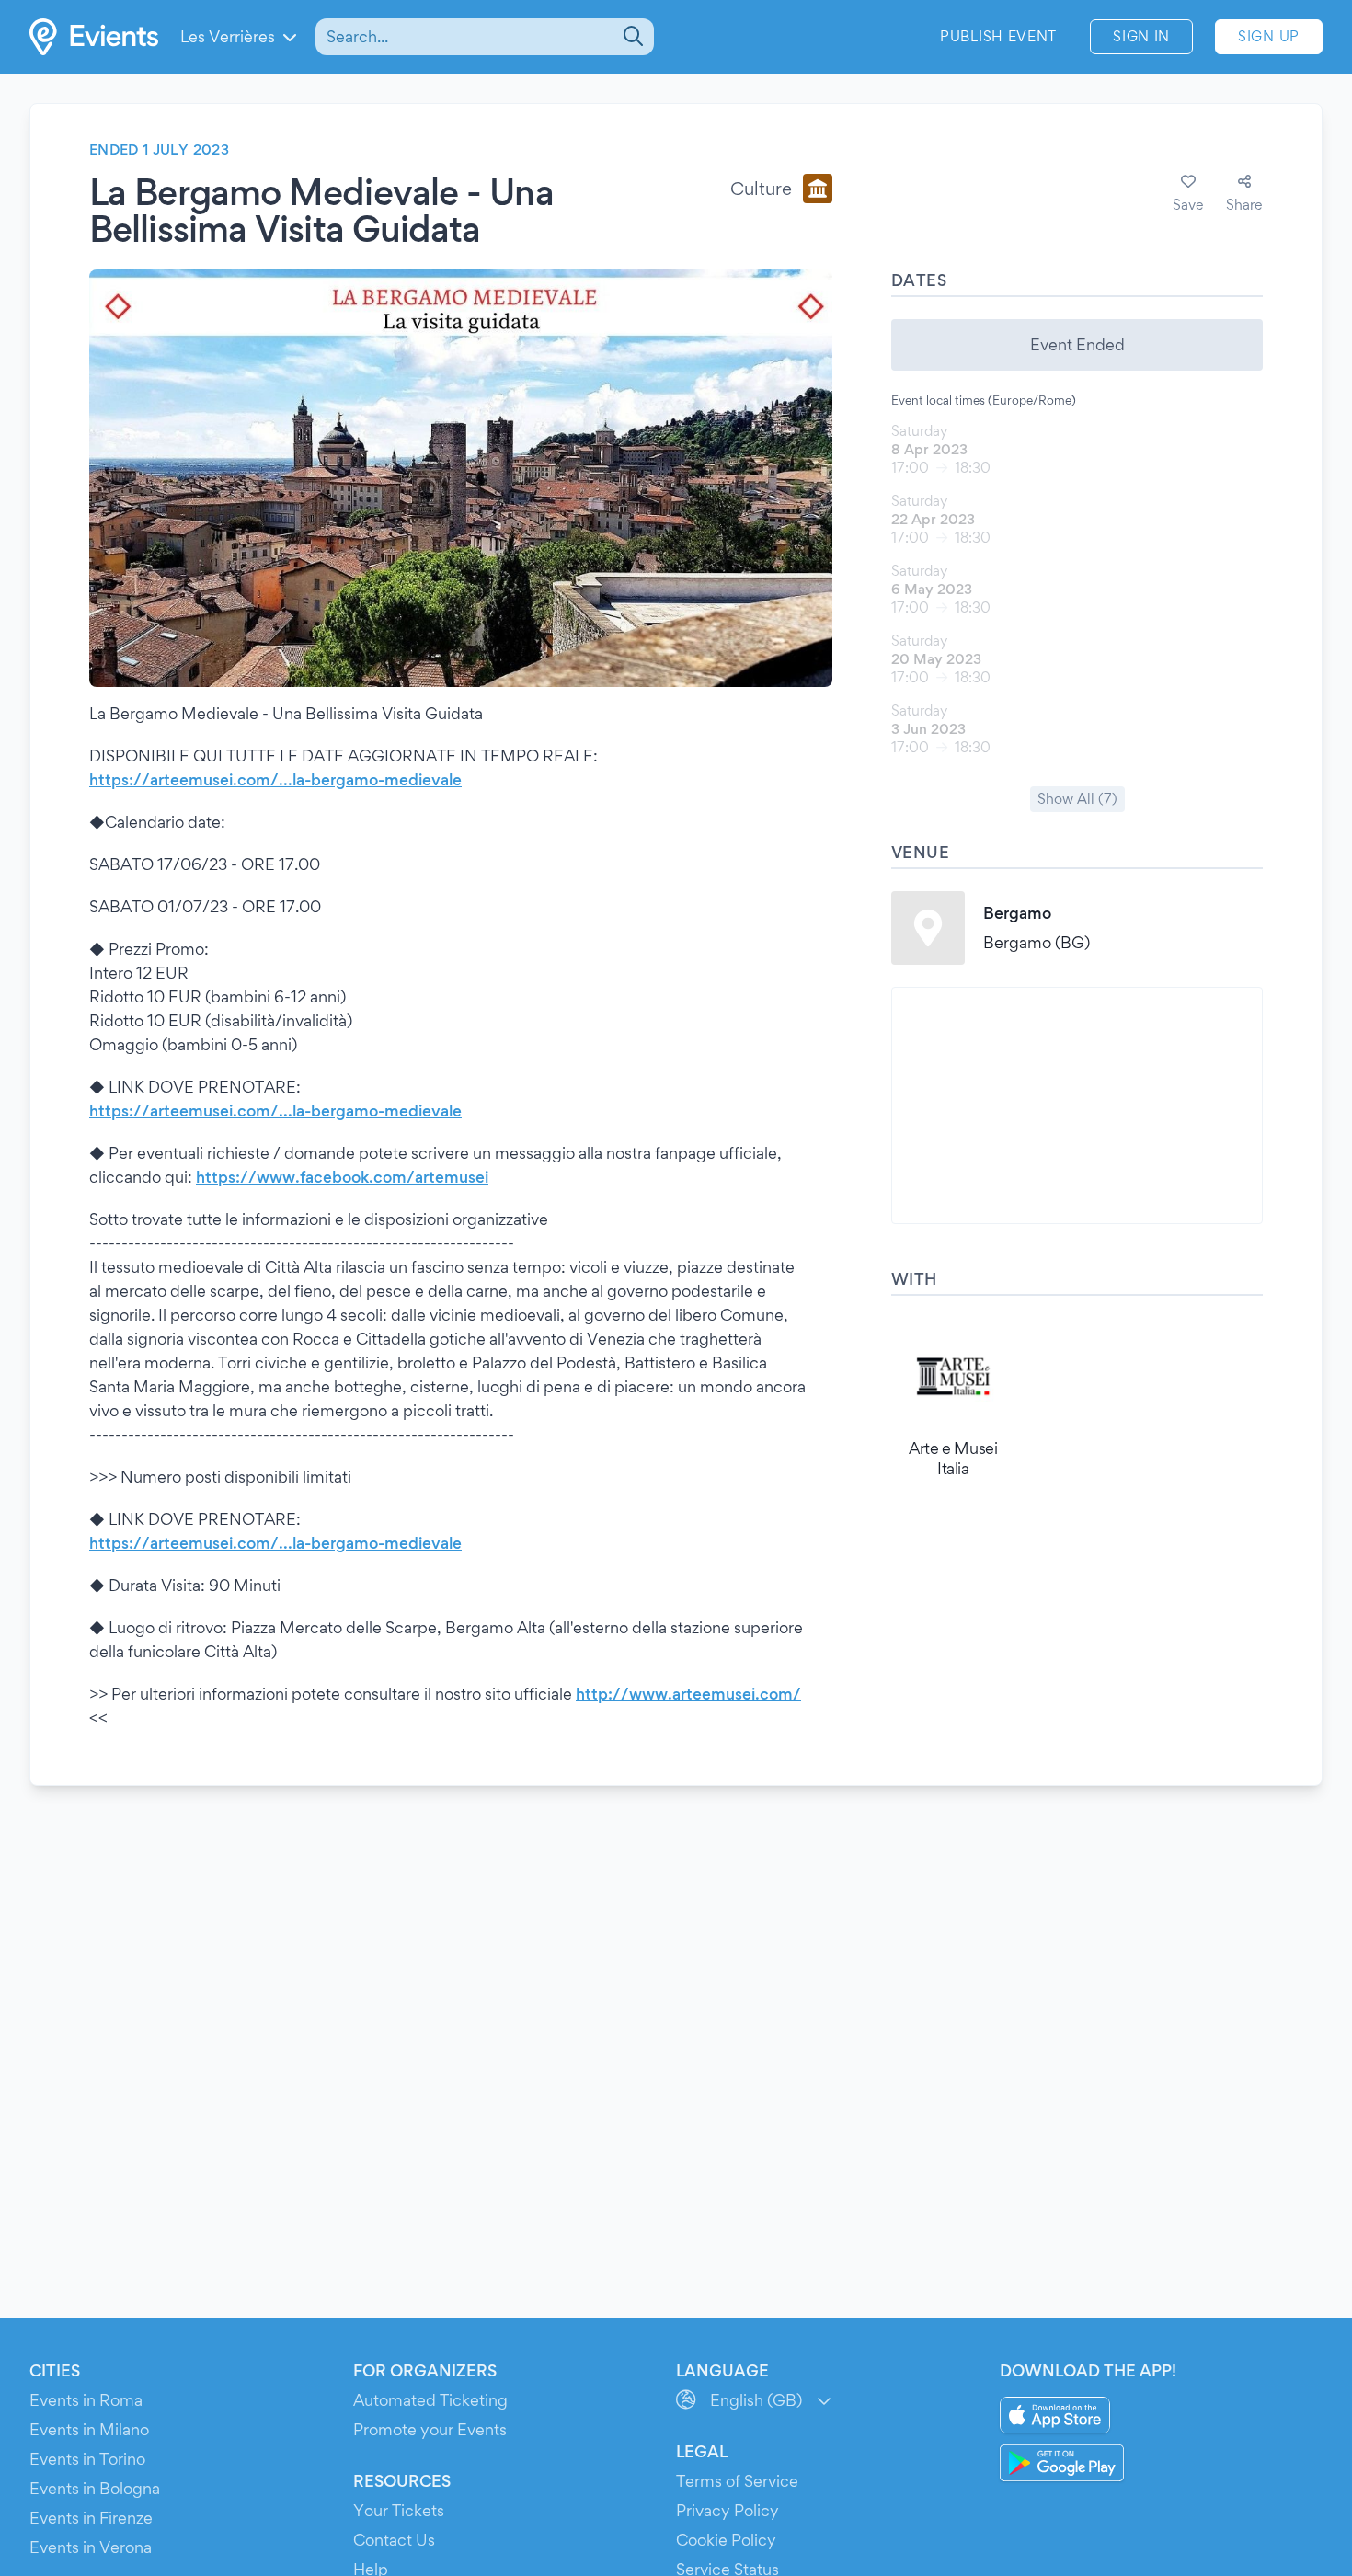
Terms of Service (737, 2481)
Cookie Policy (726, 2540)
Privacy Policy (728, 2510)
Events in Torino (87, 2459)
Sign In (1141, 36)
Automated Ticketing (430, 2400)
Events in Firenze (91, 2518)
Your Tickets (399, 2510)
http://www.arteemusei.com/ (688, 1694)
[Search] (631, 37)
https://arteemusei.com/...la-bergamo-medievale (275, 779)
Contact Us (394, 2540)
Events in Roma (86, 2400)
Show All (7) (1077, 799)
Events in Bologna (95, 2488)
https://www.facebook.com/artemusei (342, 1177)
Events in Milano (89, 2429)
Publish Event (998, 36)
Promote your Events (430, 2429)
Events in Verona (91, 2547)
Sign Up (1269, 36)
